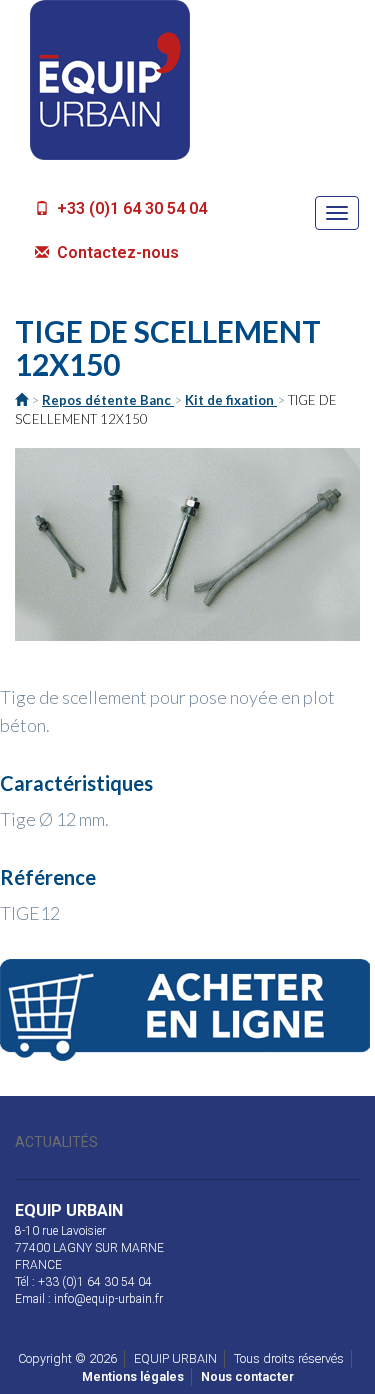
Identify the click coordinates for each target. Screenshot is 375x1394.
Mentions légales (133, 1376)
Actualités (56, 1142)
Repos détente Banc (108, 400)
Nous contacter (247, 1376)
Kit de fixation (231, 400)
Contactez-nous (116, 252)
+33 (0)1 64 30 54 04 (130, 208)
